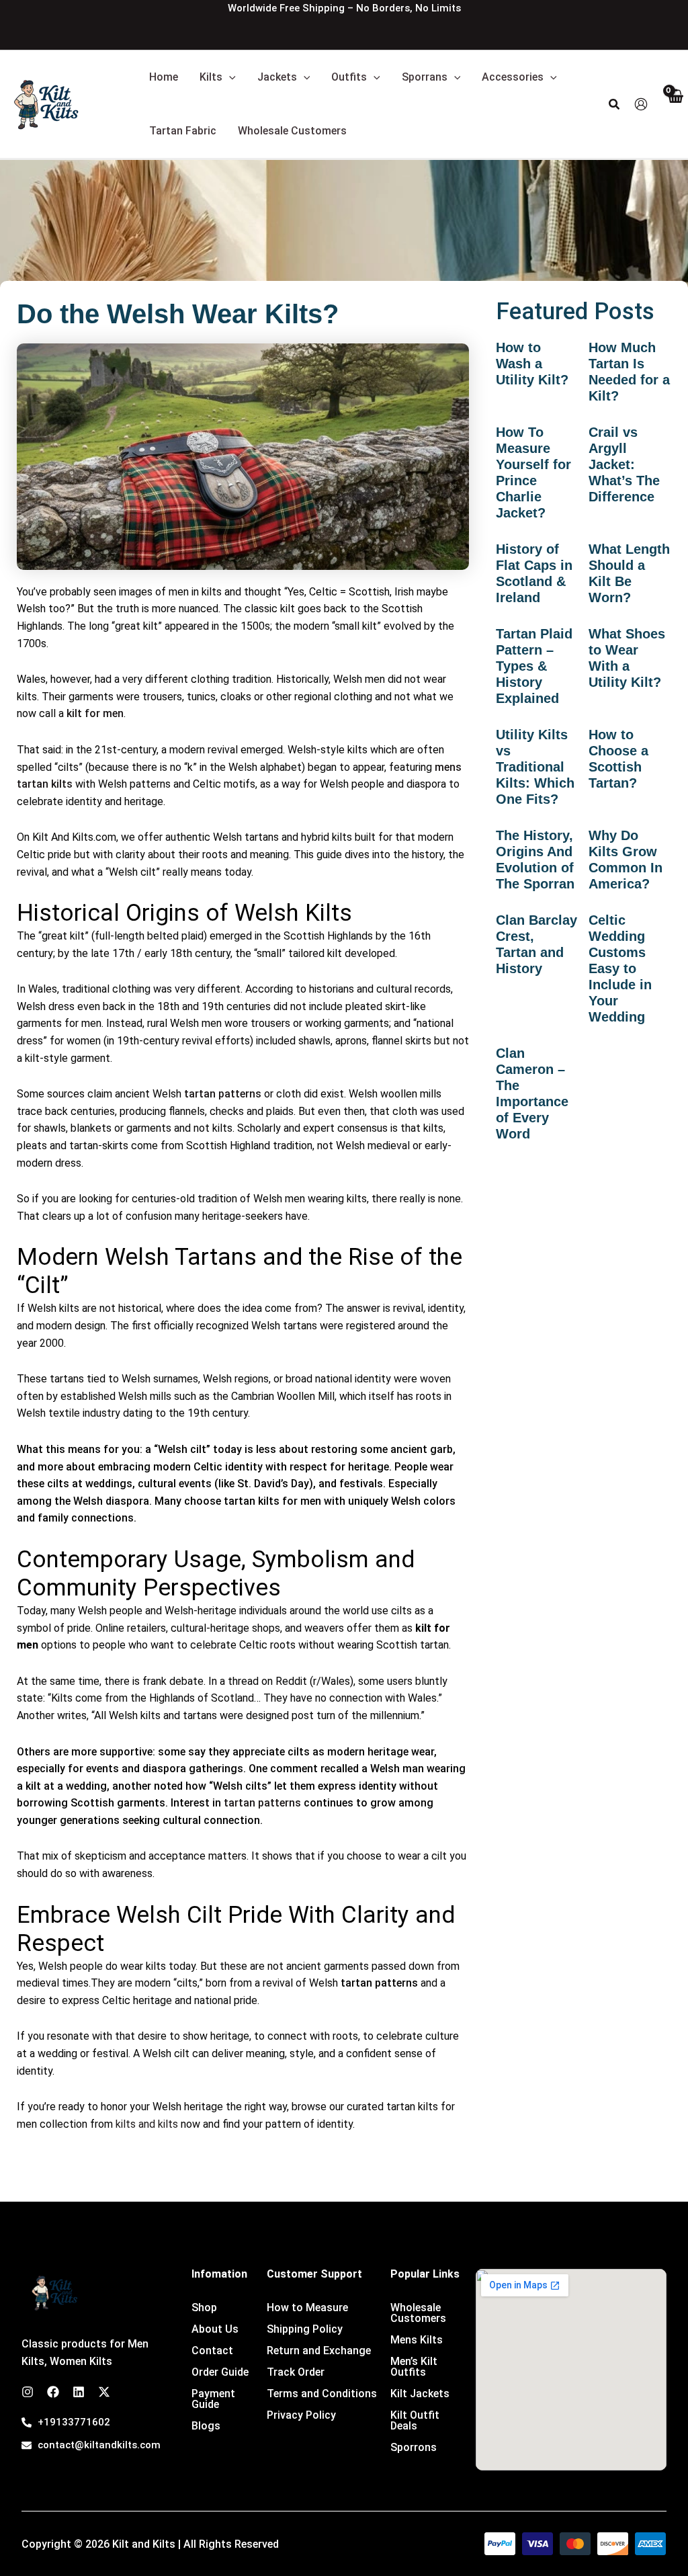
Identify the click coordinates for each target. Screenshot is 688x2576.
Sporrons (414, 2447)
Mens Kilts (417, 2340)
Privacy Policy (301, 2415)
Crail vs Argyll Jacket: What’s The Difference (624, 464)
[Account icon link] (641, 104)
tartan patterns (223, 1094)
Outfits (349, 77)
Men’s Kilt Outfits (414, 2367)
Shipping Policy (305, 2329)
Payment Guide (213, 2399)
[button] (229, 77)
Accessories (513, 77)
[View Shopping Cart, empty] (675, 105)
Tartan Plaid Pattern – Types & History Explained (534, 666)
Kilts (211, 77)
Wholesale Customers (292, 131)
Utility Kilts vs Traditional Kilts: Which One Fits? (535, 767)
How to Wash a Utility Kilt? (532, 364)
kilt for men (95, 713)
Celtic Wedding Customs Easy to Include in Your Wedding (620, 968)
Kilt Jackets (420, 2394)
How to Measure (307, 2308)
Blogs (206, 2426)
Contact (212, 2351)
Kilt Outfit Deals (415, 2420)
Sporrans (425, 77)
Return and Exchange (319, 2351)
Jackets (277, 77)
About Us (215, 2329)
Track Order (296, 2372)
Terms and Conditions (322, 2394)
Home (164, 77)
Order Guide (220, 2372)
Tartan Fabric (183, 131)
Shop (204, 2308)
